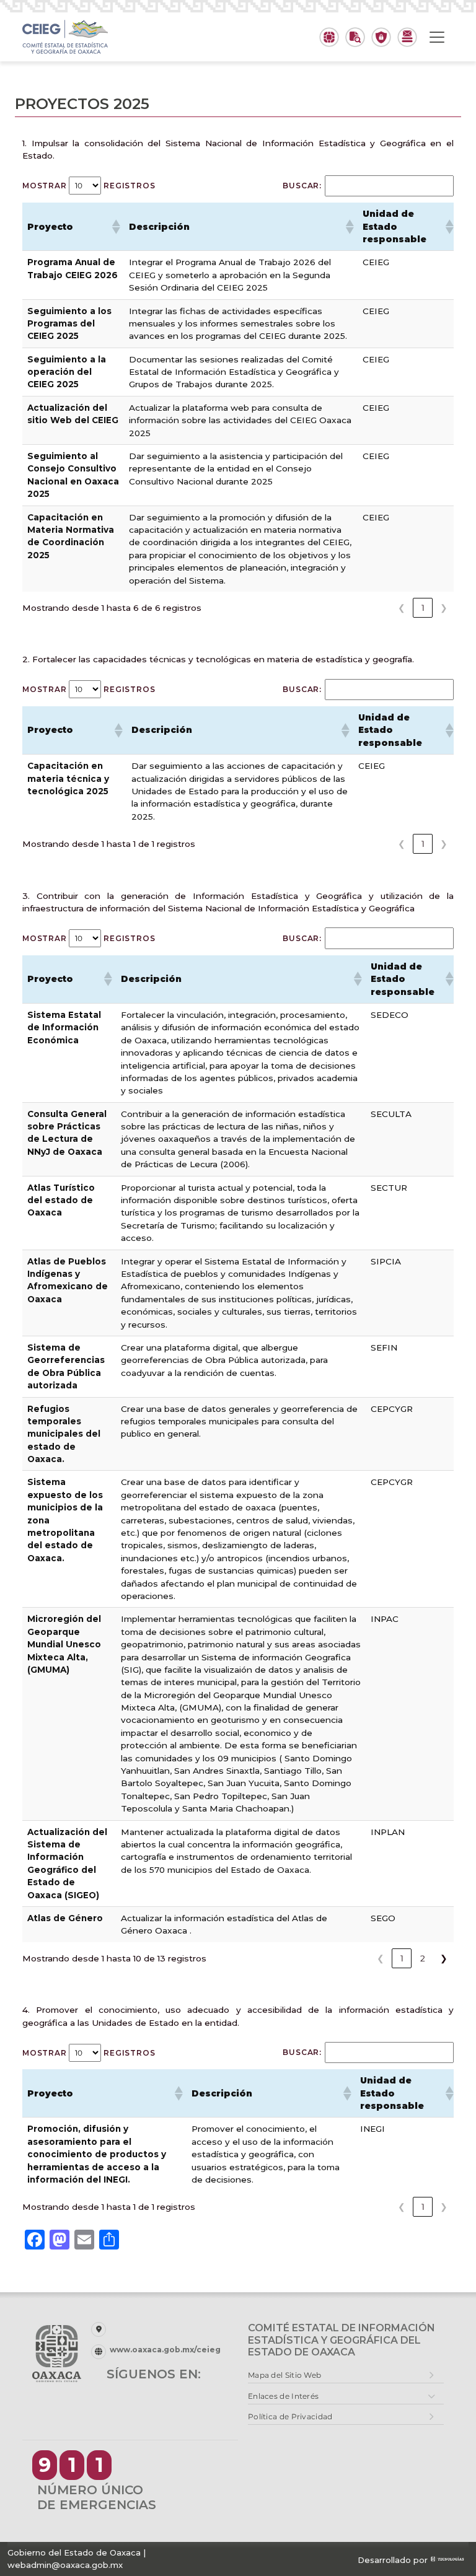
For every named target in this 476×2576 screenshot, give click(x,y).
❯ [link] (444, 608)
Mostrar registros (89, 186)
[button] (115, 227)
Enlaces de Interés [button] (283, 2396)
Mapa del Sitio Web (284, 2375)
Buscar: (302, 186)
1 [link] (423, 608)
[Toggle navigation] (437, 37)
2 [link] (423, 1958)
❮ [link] (402, 608)
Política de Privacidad (290, 2416)
